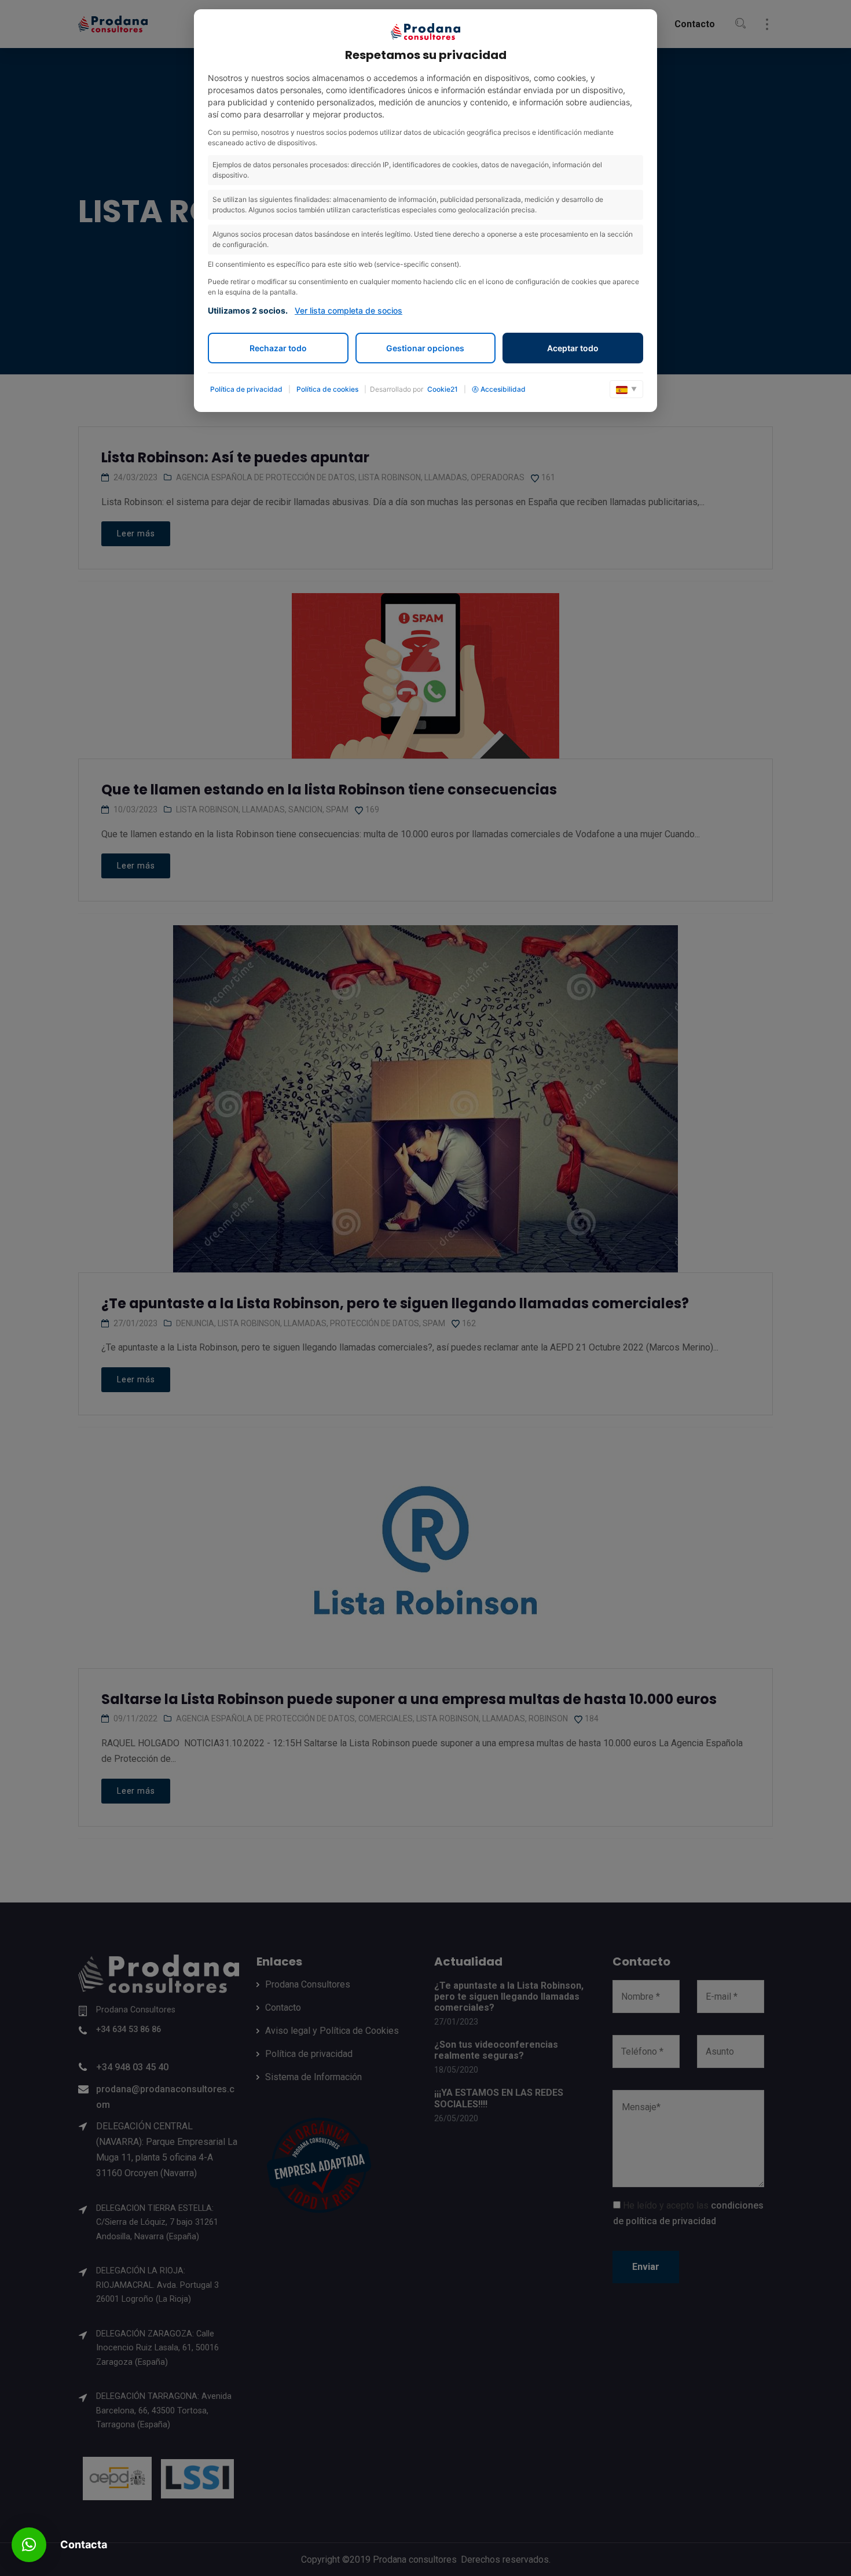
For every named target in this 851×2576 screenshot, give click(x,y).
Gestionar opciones (425, 348)
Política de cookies (327, 389)
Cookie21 (443, 389)
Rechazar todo (278, 348)
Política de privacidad (246, 389)
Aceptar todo (573, 348)
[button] (29, 2545)
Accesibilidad (503, 389)
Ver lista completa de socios (349, 310)
